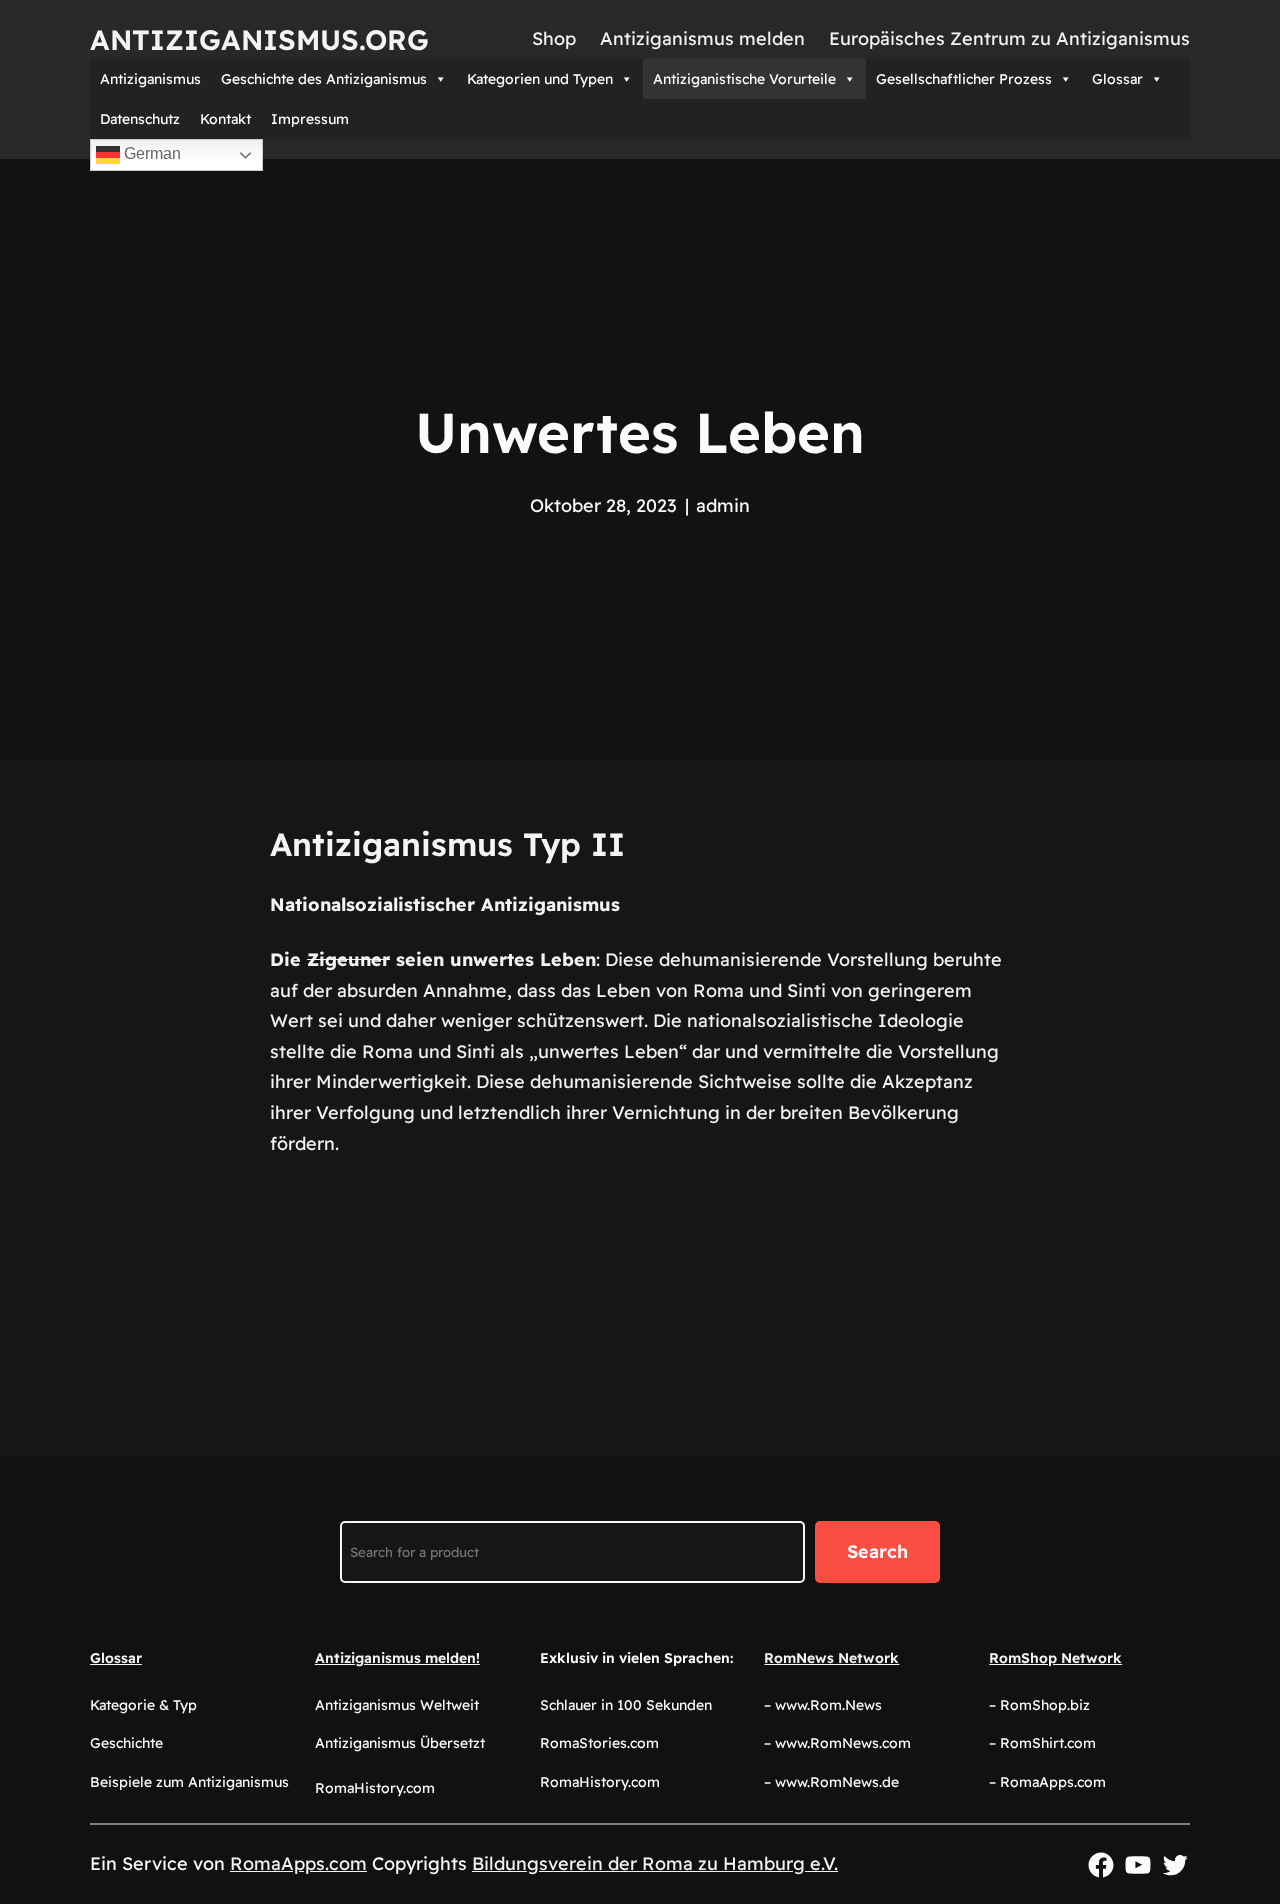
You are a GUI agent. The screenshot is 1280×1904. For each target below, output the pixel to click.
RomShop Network (1055, 1658)
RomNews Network (831, 1658)
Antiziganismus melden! (397, 1658)
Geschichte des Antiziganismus (324, 79)
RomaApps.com (298, 1863)
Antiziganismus (150, 79)
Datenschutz (140, 119)
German (150, 153)
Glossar (1117, 79)
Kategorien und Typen (540, 79)
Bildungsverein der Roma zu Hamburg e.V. (655, 1863)
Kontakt (225, 119)
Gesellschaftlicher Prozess (964, 79)
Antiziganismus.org (259, 39)
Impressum (310, 119)
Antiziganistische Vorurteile (744, 79)
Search (877, 1551)
